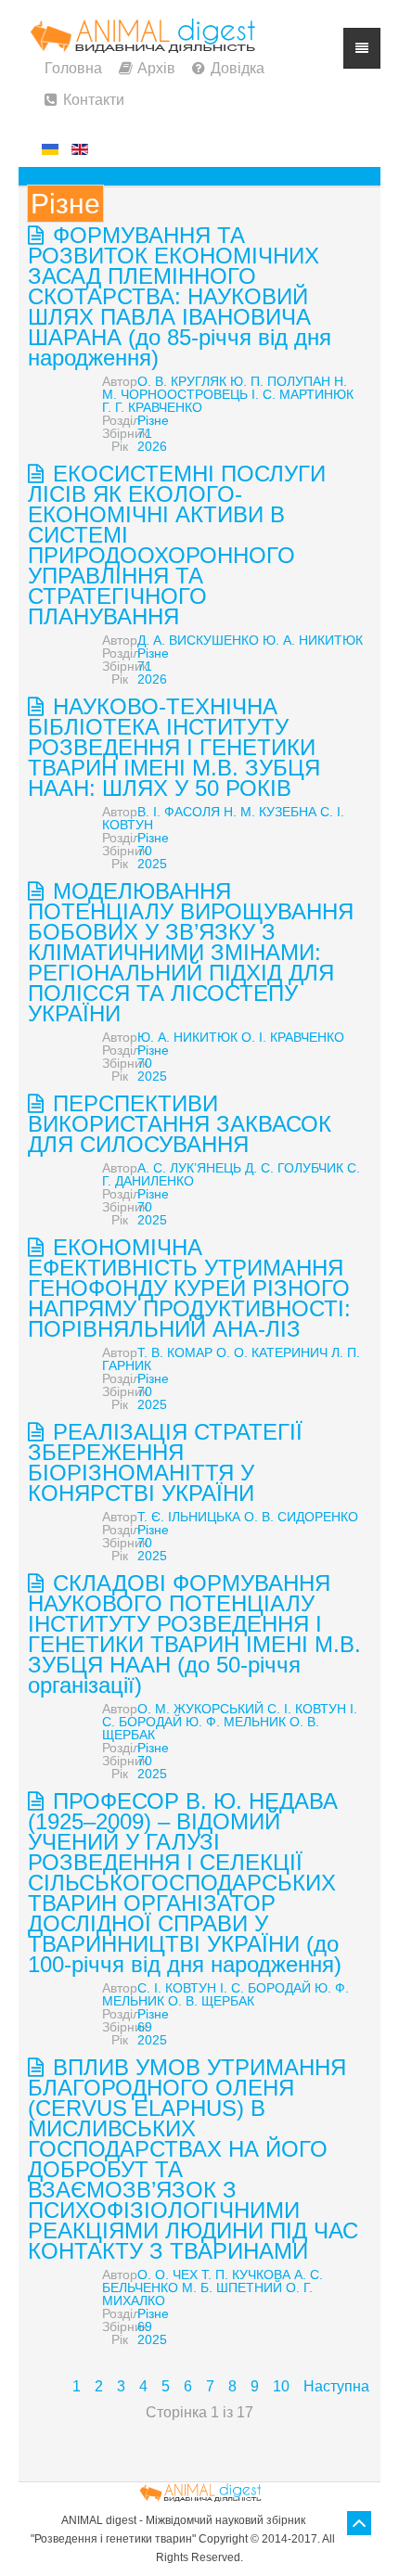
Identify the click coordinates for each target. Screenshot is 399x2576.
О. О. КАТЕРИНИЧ (272, 1352)
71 (145, 433)
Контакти (94, 100)
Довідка (238, 68)
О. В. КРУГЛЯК (182, 381)
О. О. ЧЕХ (167, 2275)
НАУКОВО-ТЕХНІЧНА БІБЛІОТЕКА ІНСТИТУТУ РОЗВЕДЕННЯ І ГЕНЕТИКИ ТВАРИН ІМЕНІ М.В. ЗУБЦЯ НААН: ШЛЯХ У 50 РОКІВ (174, 747)
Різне (153, 420)
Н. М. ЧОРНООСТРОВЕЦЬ (225, 388)
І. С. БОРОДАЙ (265, 1988)
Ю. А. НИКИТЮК (313, 640)
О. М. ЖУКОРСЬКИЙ (200, 1709)
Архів (156, 68)
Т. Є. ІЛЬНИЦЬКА (189, 1517)
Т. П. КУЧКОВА (246, 2275)
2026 (152, 446)
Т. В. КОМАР (175, 1352)
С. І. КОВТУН (307, 1709)
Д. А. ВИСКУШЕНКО (198, 640)
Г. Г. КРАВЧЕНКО (152, 407)
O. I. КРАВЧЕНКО (293, 1037)
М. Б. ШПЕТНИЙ (232, 2288)
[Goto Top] (359, 2523)
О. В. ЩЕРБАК (211, 2001)
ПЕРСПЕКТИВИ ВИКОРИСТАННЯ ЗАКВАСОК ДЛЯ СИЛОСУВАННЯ (180, 1124)
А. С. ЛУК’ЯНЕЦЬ (189, 1168)
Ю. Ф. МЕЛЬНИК (236, 1722)
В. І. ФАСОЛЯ (179, 812)
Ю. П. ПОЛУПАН (280, 381)
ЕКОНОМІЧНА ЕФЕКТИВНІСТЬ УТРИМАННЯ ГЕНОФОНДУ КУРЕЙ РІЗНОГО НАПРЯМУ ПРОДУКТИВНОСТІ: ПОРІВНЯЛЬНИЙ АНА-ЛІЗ (189, 1288)
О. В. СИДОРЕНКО (301, 1517)
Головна (73, 68)
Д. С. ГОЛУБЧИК (294, 1168)
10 (281, 2386)
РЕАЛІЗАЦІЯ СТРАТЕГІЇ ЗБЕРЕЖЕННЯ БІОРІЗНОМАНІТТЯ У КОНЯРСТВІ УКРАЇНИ (165, 1462)
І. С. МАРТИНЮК (302, 394)
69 (145, 2027)
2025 (152, 864)
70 (145, 851)
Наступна (336, 2386)
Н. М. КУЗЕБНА (270, 812)
